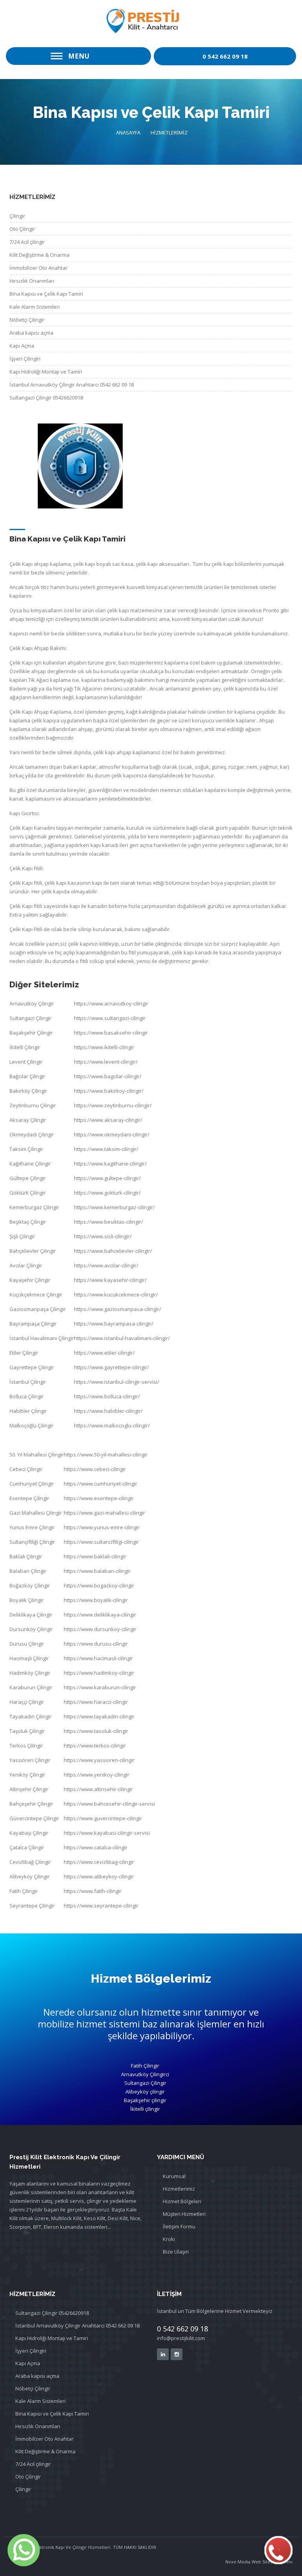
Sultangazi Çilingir (145, 2083)
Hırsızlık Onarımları (32, 281)
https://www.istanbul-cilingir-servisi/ (117, 1382)
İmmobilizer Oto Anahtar (39, 268)
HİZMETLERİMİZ (169, 133)
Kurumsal (174, 2176)
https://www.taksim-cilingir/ (106, 1149)
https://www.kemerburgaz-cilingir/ (114, 1207)
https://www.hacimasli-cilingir (98, 1658)
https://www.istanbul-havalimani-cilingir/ (122, 1338)
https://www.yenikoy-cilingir (97, 1775)
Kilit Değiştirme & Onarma (40, 255)
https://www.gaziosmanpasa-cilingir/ (118, 1309)
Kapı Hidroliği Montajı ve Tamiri (46, 372)
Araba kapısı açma (31, 333)
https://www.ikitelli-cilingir (104, 1047)
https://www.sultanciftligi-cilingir (101, 1542)
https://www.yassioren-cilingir (99, 1760)
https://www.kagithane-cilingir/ (110, 1164)
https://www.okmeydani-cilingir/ (112, 1134)
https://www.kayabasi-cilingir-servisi (107, 1833)
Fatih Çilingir (145, 2066)
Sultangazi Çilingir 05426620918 (46, 398)
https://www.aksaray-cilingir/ (108, 1120)
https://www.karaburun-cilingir (100, 1687)
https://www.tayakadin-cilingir (99, 1716)
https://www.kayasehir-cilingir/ (110, 1280)
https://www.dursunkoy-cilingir (100, 1629)
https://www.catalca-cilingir (96, 1847)
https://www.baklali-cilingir (95, 1556)
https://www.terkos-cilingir (95, 1746)
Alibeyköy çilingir (145, 2092)
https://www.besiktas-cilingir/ (109, 1222)
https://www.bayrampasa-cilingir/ (114, 1324)
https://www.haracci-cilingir (96, 1702)
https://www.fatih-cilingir (93, 1891)
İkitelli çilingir (145, 2109)
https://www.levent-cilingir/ (106, 1062)
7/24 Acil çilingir (27, 242)
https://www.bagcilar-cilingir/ (108, 1076)
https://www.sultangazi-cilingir (110, 1018)
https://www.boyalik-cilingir (96, 1600)
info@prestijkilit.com (181, 2338)
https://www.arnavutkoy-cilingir (111, 1004)
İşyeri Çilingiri (25, 359)
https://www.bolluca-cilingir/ (107, 1396)
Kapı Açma (22, 346)
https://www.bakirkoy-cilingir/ (109, 1091)
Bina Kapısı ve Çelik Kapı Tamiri (46, 294)
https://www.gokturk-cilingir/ (107, 1193)
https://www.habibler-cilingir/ (108, 1411)
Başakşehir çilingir (145, 2100)
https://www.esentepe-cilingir (99, 1498)
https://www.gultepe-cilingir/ (107, 1178)
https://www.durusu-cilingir (96, 1644)
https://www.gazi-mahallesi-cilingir (104, 1513)
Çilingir (17, 216)
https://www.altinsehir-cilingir (98, 1789)
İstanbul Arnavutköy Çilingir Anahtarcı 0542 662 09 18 (72, 385)
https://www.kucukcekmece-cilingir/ (116, 1294)
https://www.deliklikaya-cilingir (100, 1615)
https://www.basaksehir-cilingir (111, 1033)
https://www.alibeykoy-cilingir (99, 1876)
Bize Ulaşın (176, 2252)
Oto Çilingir (22, 229)
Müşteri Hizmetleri (184, 2214)
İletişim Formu (179, 2226)
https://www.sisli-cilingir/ (103, 1236)
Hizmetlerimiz (179, 2189)
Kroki (169, 2239)
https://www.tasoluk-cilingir (96, 1731)
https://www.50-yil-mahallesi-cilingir (106, 1455)
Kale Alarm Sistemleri (35, 307)
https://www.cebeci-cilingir (95, 1469)
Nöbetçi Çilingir (27, 320)
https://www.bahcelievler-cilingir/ (113, 1251)
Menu (79, 56)
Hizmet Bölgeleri (182, 2201)
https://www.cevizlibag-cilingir (99, 1862)
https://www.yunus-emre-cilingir (102, 1527)
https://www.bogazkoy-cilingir (99, 1585)
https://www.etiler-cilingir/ (104, 1353)
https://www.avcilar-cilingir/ (106, 1265)
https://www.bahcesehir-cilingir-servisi (109, 1804)
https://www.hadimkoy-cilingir (99, 1673)
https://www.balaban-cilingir (97, 1571)
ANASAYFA (128, 133)
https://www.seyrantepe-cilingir (101, 1906)
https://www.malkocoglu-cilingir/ (112, 1425)
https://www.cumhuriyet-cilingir (100, 1484)
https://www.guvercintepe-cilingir (103, 1818)
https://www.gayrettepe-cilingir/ (111, 1367)
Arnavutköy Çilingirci (145, 2074)
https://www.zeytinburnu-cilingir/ (113, 1105)
